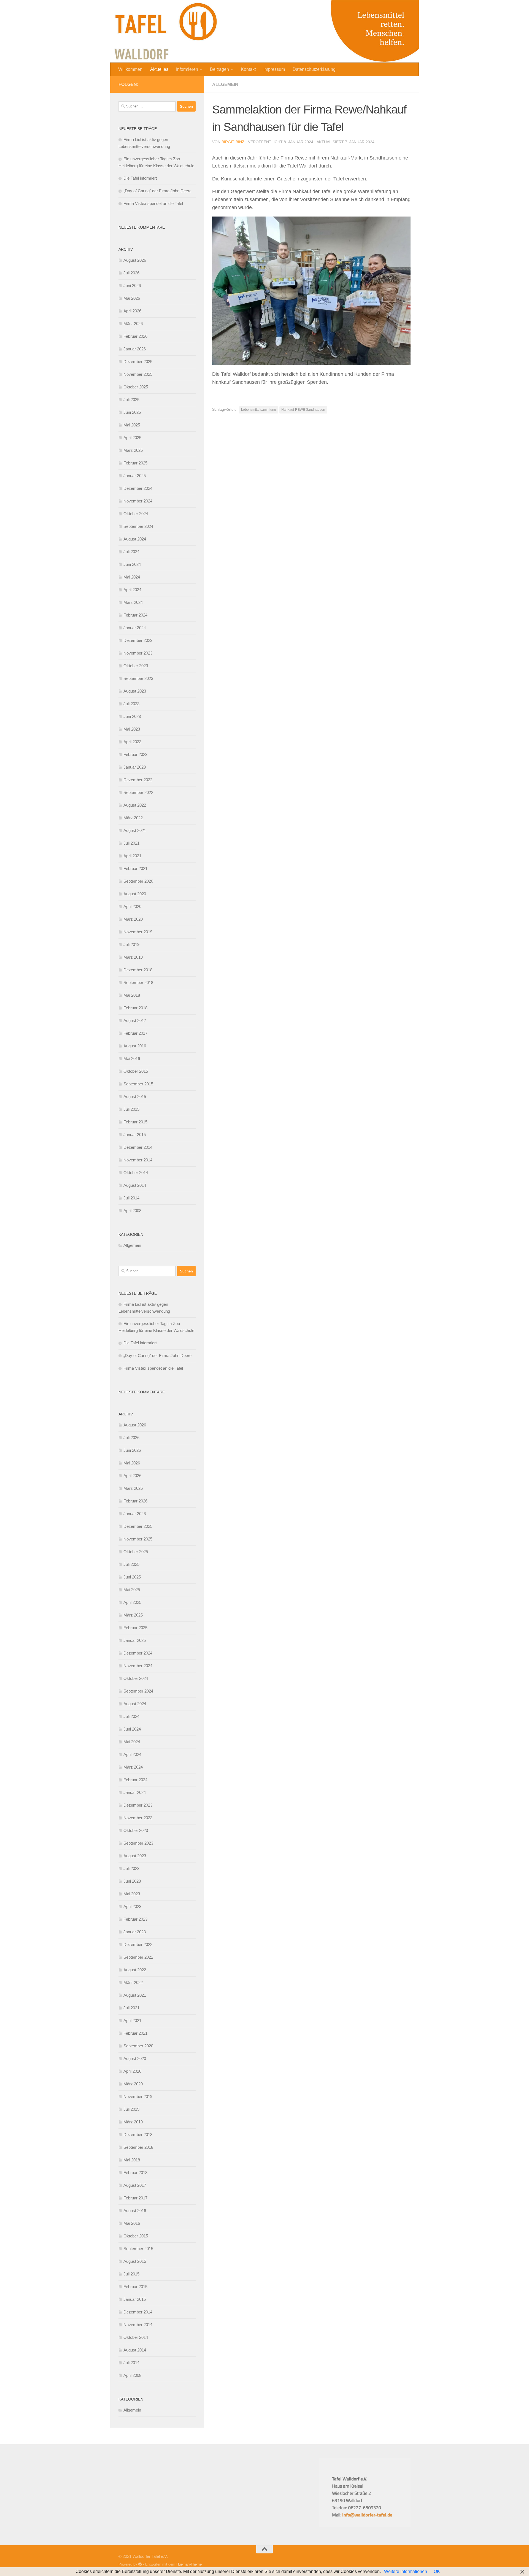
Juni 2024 (132, 564)
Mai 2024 (132, 577)
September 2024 (138, 526)
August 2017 (135, 1021)
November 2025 (138, 374)
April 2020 (132, 906)
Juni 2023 (132, 716)
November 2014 (138, 1160)
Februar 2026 (135, 336)
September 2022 (138, 792)
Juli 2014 (131, 1198)
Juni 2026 (132, 286)
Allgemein (225, 84)
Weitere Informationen (406, 2571)
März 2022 (133, 818)
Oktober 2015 (136, 1071)
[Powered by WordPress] (140, 2564)
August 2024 (135, 539)
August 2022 (135, 805)
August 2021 (135, 830)
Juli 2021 (131, 843)
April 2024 (132, 590)
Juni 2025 (132, 412)
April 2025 (132, 438)
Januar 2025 (135, 476)
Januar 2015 (135, 1135)
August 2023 (135, 691)
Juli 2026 (131, 273)
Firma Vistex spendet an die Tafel (153, 203)
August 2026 (135, 260)
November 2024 (138, 501)
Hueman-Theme (189, 2564)
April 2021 (132, 856)
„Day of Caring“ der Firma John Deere (157, 191)
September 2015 (138, 1084)
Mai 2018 (132, 995)
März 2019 (133, 957)
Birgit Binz (233, 142)
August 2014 (135, 1185)
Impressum (274, 69)
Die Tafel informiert (140, 178)
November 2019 (138, 932)
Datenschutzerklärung (314, 69)
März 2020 (133, 919)
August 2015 (135, 1097)
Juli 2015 (131, 1109)
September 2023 (138, 678)
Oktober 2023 (136, 666)
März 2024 (133, 602)
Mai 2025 (132, 425)
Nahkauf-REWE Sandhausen (303, 410)
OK (437, 2571)
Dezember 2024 (138, 488)
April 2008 (132, 1211)
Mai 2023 (132, 729)
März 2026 (133, 324)
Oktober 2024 (136, 514)
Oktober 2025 (136, 387)
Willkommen (130, 69)
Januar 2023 (135, 767)
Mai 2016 (132, 1059)
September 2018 (138, 982)
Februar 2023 (135, 754)
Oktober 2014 (136, 1173)
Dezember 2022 (138, 780)
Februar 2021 (135, 868)
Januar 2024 (135, 628)
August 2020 (135, 894)
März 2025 (133, 450)
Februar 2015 (135, 1122)
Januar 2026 (135, 349)
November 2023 (138, 653)
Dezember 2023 (138, 640)
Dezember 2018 (138, 970)
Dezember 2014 (138, 1147)
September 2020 (138, 881)
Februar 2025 (135, 463)
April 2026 (132, 311)
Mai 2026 (132, 298)
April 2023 (132, 742)
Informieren (187, 69)
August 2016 (135, 1046)
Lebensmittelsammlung (259, 410)
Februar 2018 (135, 1008)
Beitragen (219, 69)
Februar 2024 (135, 615)
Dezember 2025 (138, 362)
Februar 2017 (135, 1033)
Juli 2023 (131, 704)
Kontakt (248, 69)
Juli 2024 (131, 552)
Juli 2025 (131, 400)
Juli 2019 (131, 944)
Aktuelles (159, 69)
